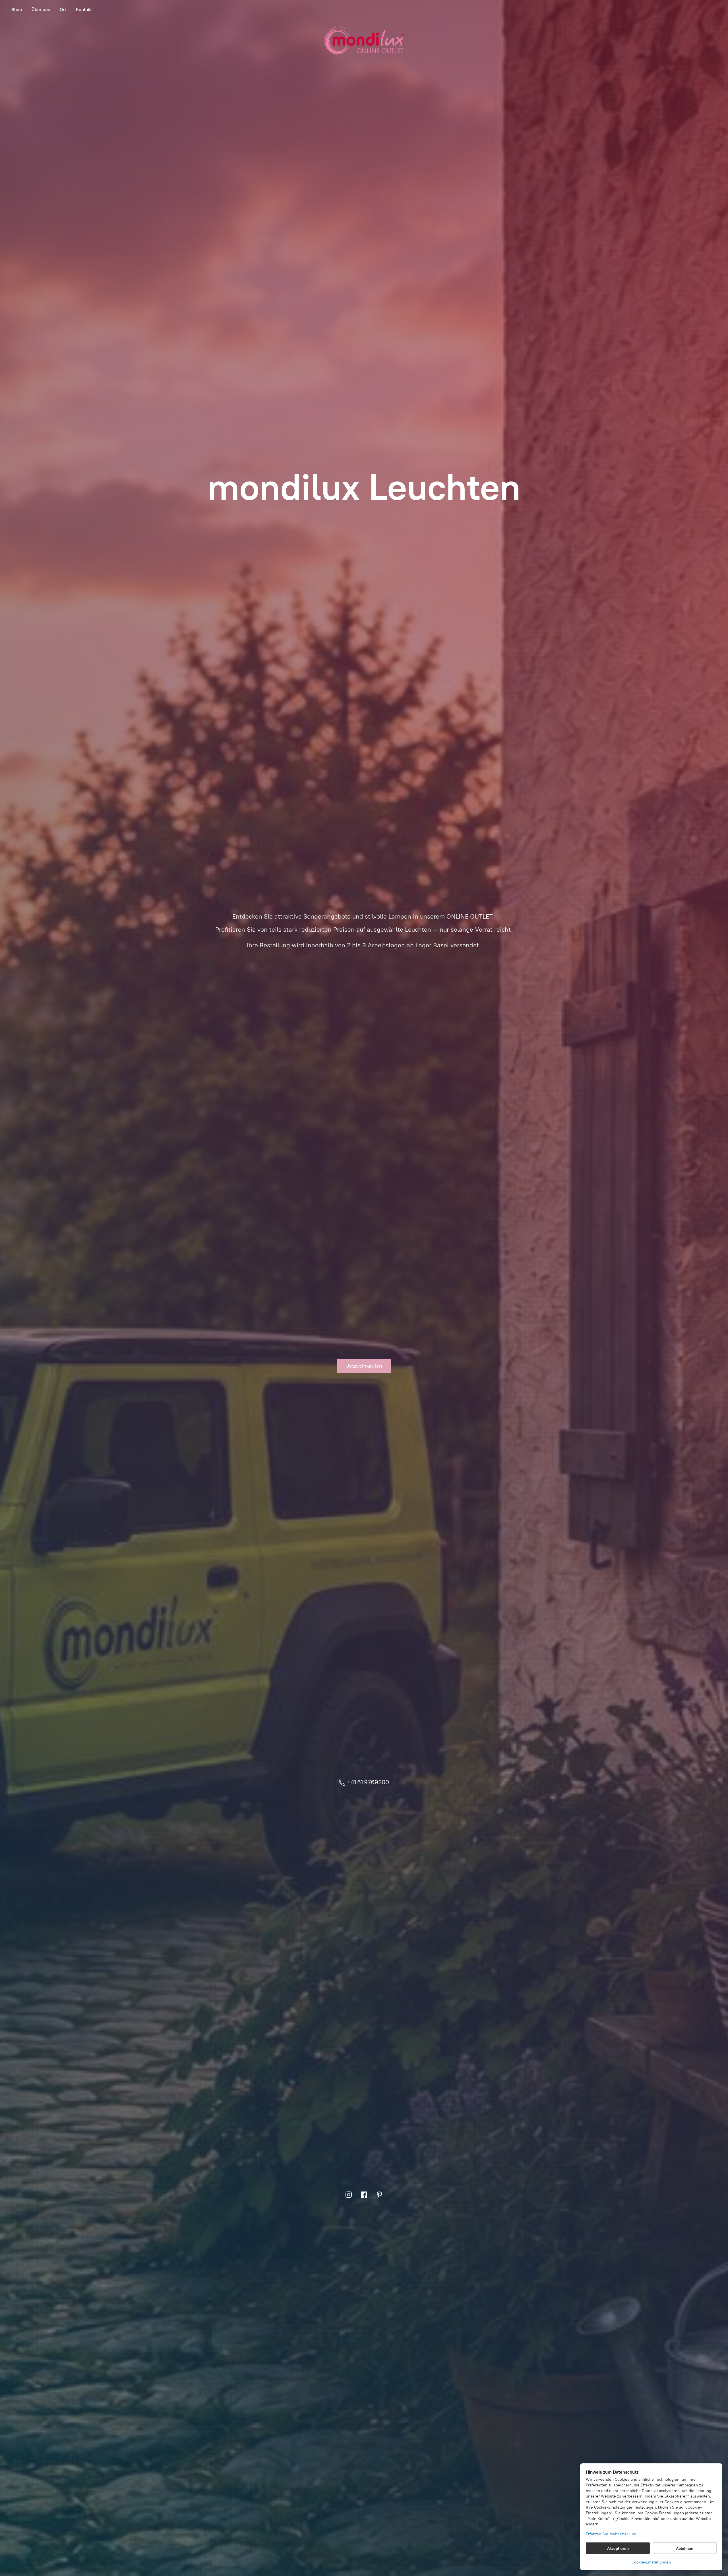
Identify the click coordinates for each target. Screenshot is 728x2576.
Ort (63, 10)
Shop (17, 10)
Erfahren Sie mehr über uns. (611, 2534)
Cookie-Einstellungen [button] (651, 2562)
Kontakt (84, 10)
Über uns (41, 10)
